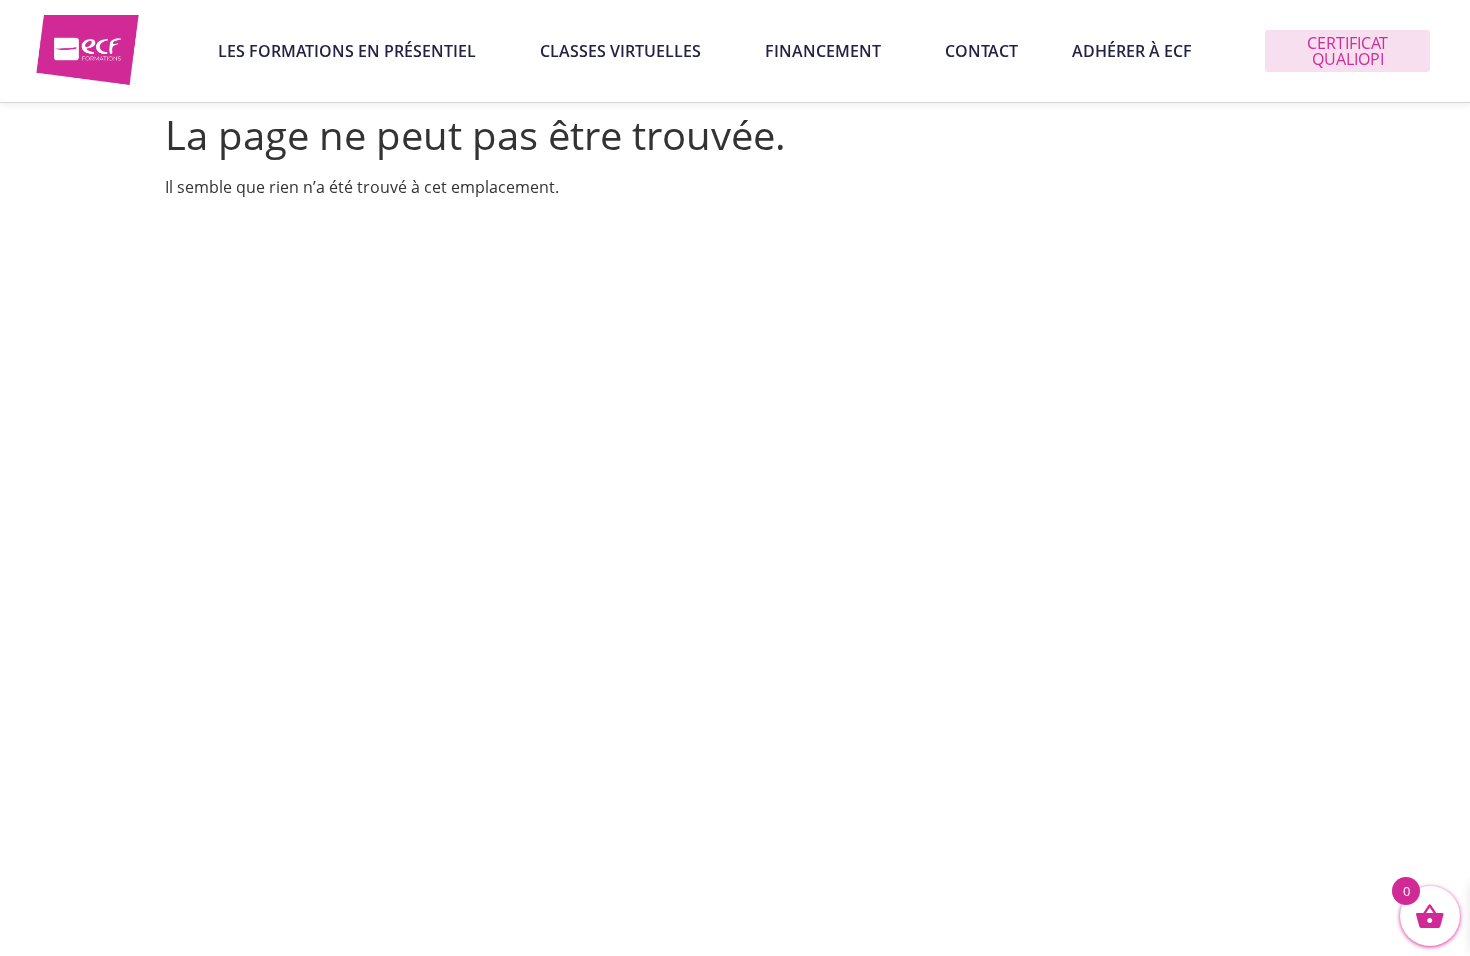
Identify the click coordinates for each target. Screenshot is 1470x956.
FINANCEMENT (823, 51)
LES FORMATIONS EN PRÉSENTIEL (347, 51)
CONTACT (981, 51)
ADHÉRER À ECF (1132, 51)
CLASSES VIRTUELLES (620, 51)
